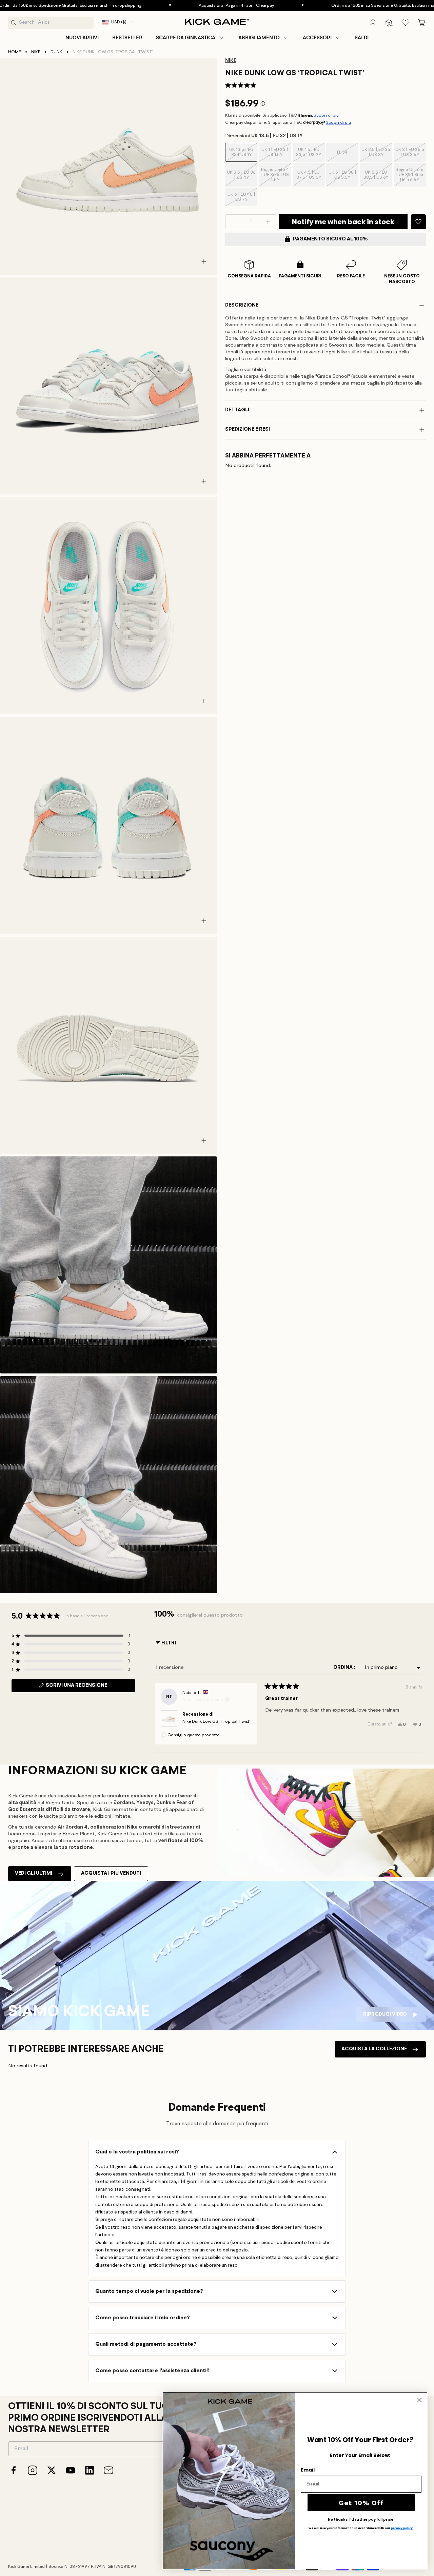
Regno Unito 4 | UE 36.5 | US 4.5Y (276, 177)
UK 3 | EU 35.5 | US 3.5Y (411, 155)
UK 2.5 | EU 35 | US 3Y (377, 155)
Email (308, 2470)
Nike (36, 52)
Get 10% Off (361, 2503)
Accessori (317, 38)
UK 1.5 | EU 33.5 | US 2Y (310, 155)
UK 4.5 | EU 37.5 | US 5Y (311, 178)
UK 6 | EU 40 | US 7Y (242, 199)
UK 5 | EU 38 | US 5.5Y (343, 178)
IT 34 (348, 156)
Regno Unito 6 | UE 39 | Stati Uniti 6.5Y (411, 177)
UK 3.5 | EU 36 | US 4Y (242, 178)
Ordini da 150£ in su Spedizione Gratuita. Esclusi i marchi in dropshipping (345, 6)
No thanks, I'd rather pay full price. (361, 2520)
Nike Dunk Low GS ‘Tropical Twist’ (216, 1722)
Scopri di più (326, 115)
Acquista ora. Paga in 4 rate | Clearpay (179, 6)
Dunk (56, 52)
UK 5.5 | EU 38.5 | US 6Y (378, 178)
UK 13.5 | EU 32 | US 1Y (243, 155)
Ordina (343, 1668)
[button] (190, 38)
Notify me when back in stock (343, 222)
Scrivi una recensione (89, 1687)
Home (15, 52)
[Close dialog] (419, 2400)
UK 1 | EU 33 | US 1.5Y (276, 155)
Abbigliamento (259, 38)
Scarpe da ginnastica (186, 38)
